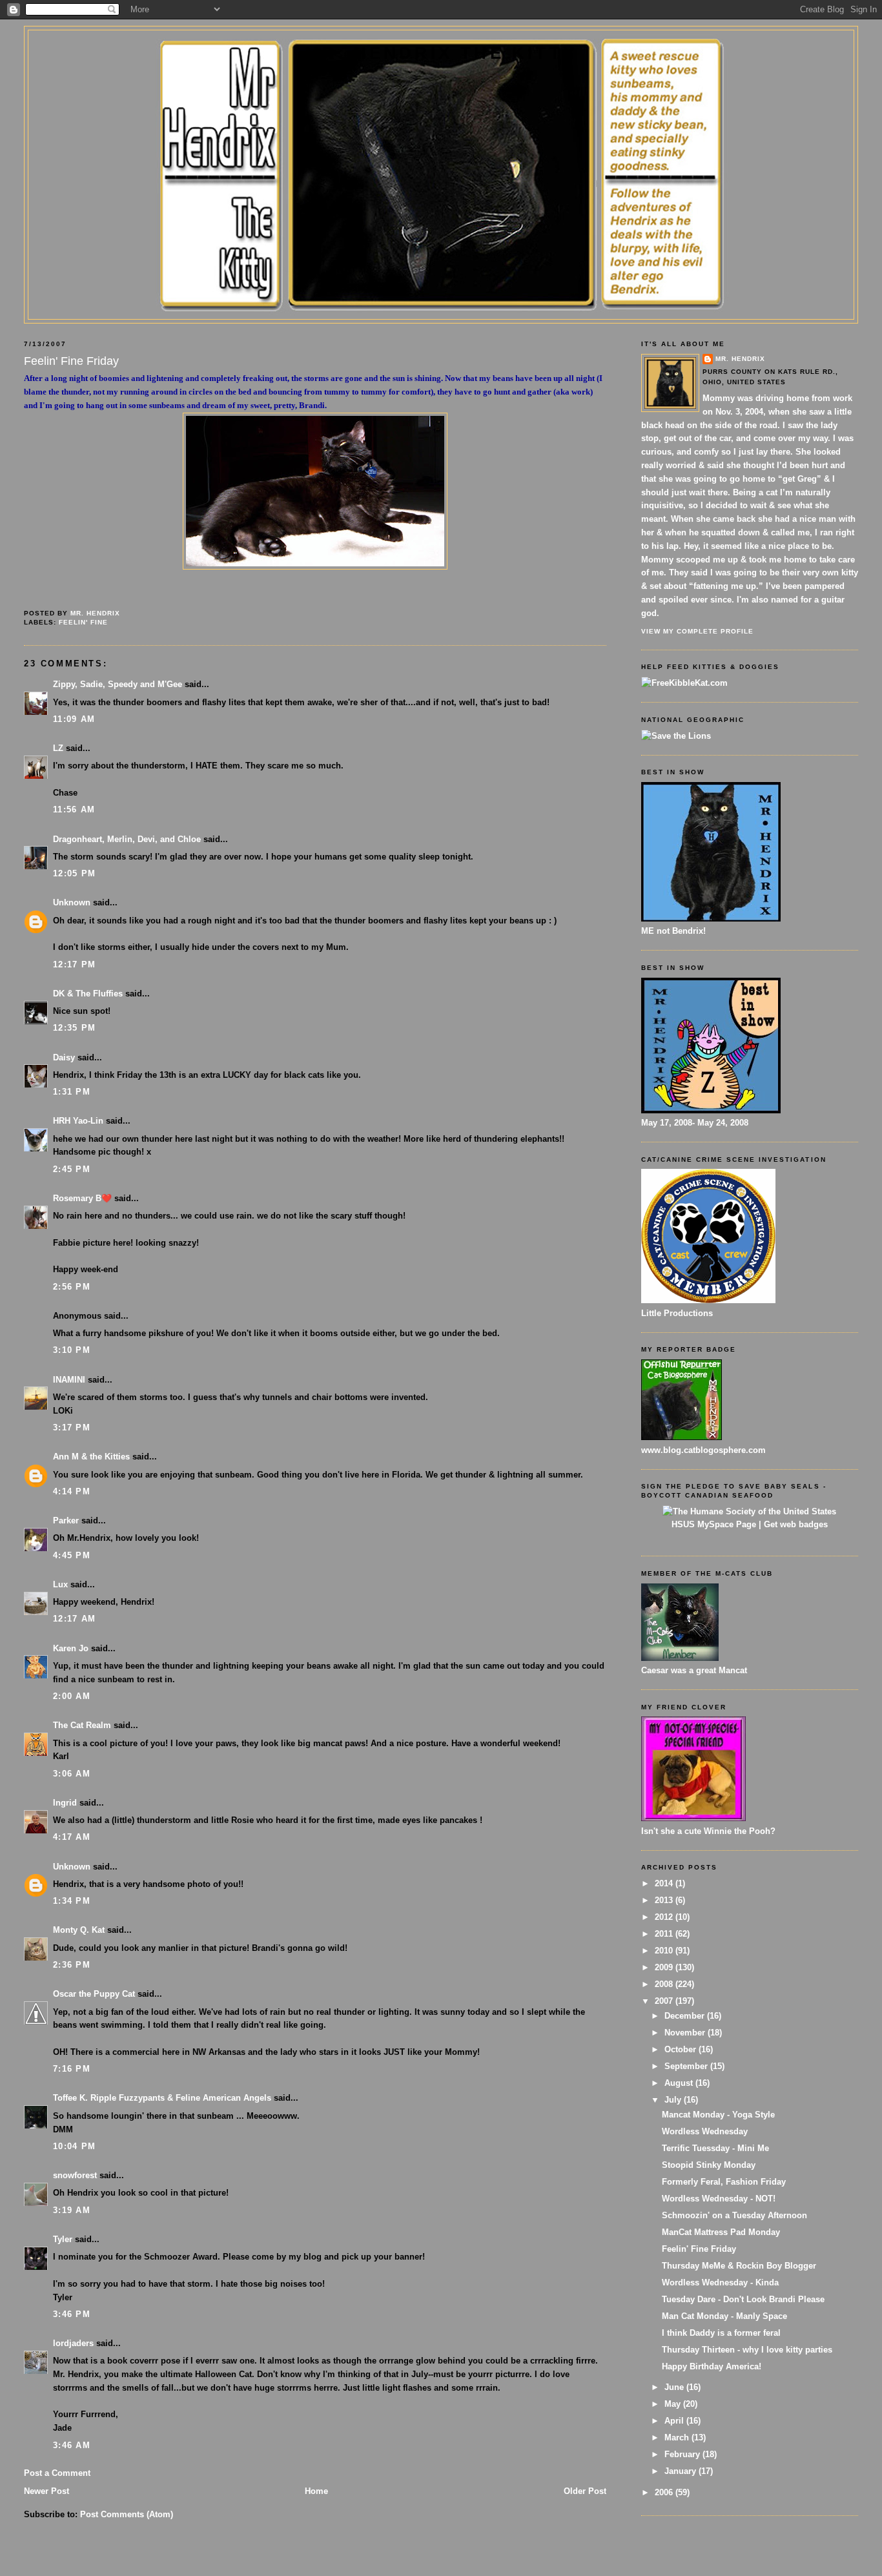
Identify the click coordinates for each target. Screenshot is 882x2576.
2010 (665, 1951)
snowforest (75, 2175)
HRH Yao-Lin (78, 1121)
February (683, 2454)
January (682, 2471)
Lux (60, 1584)
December (686, 2016)
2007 (665, 2001)
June (675, 2387)
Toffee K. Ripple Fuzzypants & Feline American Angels (162, 2098)
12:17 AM (74, 1619)
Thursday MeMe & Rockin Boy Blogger (739, 2266)
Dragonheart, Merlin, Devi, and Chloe (127, 839)
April (675, 2421)
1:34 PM (72, 1901)
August (680, 2083)
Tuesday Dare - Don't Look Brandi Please (743, 2299)
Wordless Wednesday (705, 2131)
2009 (665, 1967)
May (674, 2404)
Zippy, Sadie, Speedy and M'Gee (118, 684)
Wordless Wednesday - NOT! (719, 2199)
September (687, 2066)
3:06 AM (72, 1774)
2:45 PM (72, 1169)
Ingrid (65, 1803)
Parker (66, 1520)
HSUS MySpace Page (714, 1524)
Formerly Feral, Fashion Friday (724, 2182)
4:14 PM (72, 1491)
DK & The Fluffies (88, 994)
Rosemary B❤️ (82, 1198)
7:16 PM (72, 2069)
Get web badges (796, 1524)
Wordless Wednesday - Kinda (720, 2282)
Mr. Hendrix (740, 359)
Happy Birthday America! (712, 2366)
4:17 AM (72, 1837)
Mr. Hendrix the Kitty (441, 53)
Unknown (72, 902)
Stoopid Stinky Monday (709, 2165)
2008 (665, 1984)
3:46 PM (72, 2314)
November (686, 2033)
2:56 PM (72, 1287)
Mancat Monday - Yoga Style (718, 2115)
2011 (665, 1934)
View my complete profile (697, 631)
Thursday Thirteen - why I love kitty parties (747, 2350)
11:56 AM (74, 809)
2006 (665, 2492)
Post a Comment (57, 2473)
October (682, 2049)
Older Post (585, 2491)
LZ (58, 748)
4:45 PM (72, 1555)
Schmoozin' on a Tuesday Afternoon (734, 2215)
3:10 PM (72, 1350)
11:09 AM (74, 719)
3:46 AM (72, 2445)
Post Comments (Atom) (127, 2514)
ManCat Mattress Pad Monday (721, 2232)
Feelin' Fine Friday (699, 2249)
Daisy (64, 1057)
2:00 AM (72, 1696)
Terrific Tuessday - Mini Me (715, 2148)
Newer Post (46, 2491)
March (678, 2437)
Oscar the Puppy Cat (94, 1994)
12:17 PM (74, 964)
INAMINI (69, 1380)
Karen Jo (71, 1648)
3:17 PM (72, 1427)
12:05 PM (74, 873)
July (674, 2100)
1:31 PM (72, 1092)
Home (316, 2491)
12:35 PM (74, 1028)
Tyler (63, 2239)
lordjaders (73, 2343)
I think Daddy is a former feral (721, 2333)
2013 (665, 1900)
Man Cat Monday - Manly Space (724, 2316)
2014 (665, 1883)
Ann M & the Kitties (91, 1457)
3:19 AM (72, 2210)
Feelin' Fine (83, 622)
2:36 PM (72, 1965)
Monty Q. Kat (79, 1930)
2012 (665, 1917)
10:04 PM (74, 2146)
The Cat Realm (82, 1725)
